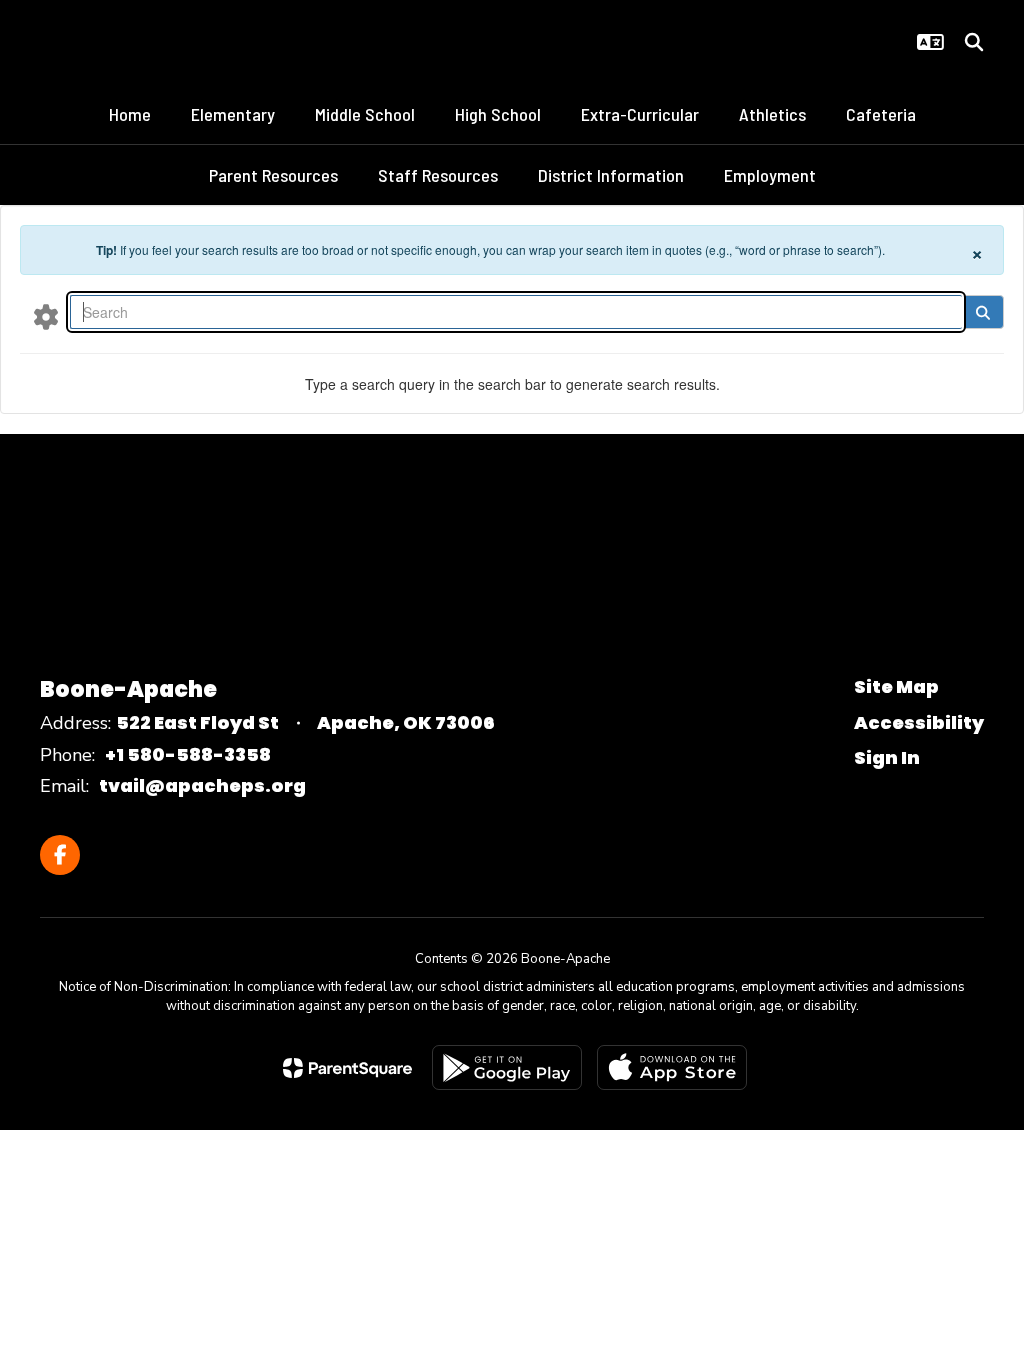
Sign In (887, 757)
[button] (930, 42)
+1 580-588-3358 (188, 754)
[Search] (982, 312)
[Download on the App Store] (672, 1067)
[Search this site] (974, 42)
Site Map (896, 686)
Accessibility (919, 722)
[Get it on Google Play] (507, 1067)
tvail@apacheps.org (202, 785)
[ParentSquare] (347, 1068)
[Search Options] (46, 316)
